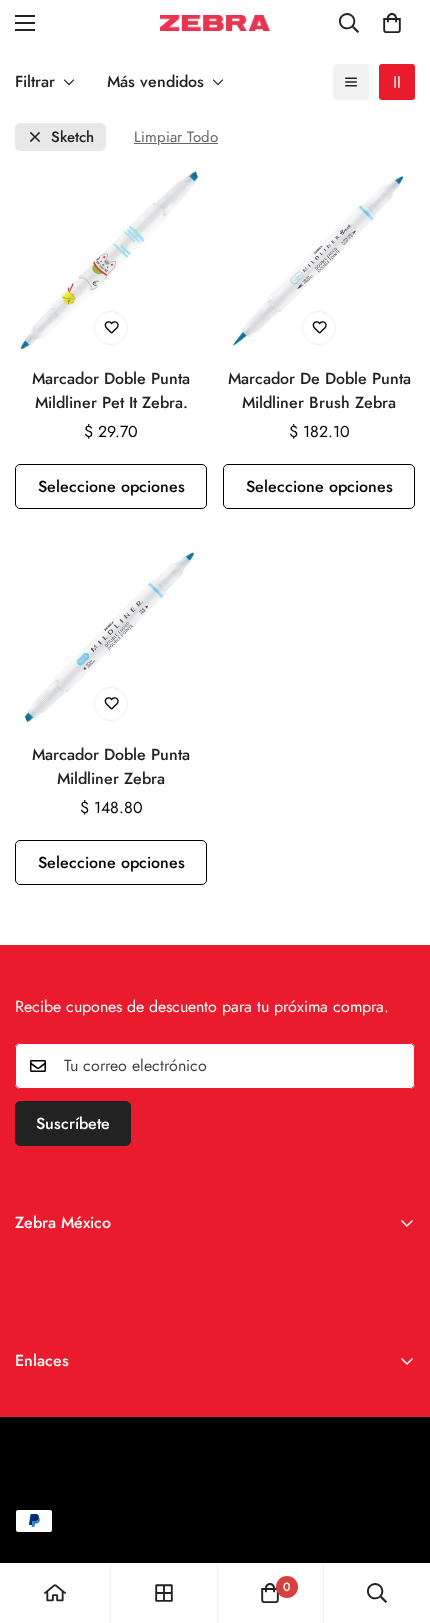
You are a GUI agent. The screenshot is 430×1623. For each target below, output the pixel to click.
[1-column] (351, 82)
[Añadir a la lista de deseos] (111, 328)
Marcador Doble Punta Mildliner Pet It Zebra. (111, 390)
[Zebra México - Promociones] (215, 22)
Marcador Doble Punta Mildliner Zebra (111, 766)
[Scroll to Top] (394, 1517)
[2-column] (397, 82)
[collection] (164, 1593)
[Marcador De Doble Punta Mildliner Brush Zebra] (319, 259)
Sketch (72, 137)
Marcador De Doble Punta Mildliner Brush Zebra (319, 390)
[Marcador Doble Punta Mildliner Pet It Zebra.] (111, 259)
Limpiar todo (176, 137)
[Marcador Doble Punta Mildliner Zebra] (111, 635)
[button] (392, 23)
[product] (55, 1593)
